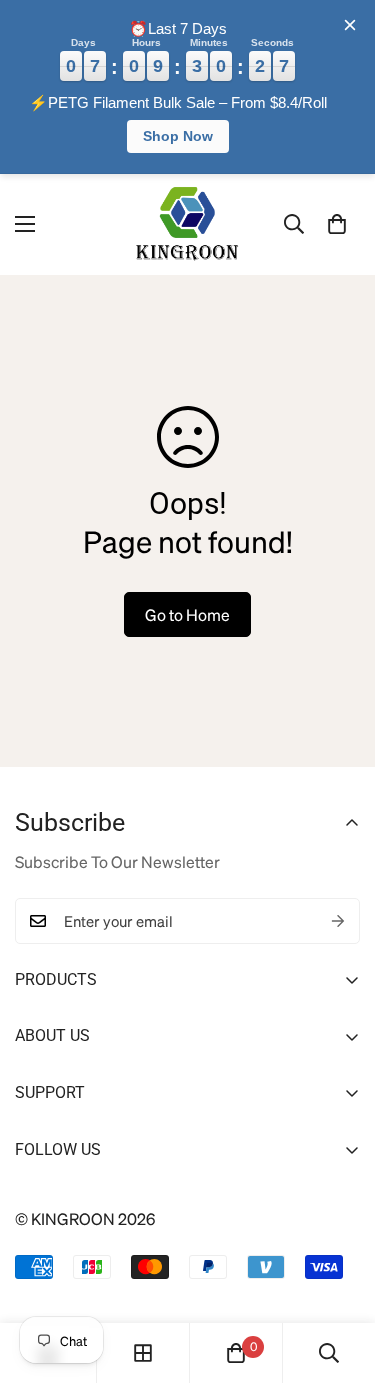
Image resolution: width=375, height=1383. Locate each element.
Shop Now (178, 136)
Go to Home (187, 614)
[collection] (143, 1353)
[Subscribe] (338, 921)
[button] (337, 224)
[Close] (350, 25)
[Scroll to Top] (338, 1277)
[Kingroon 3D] (188, 224)
